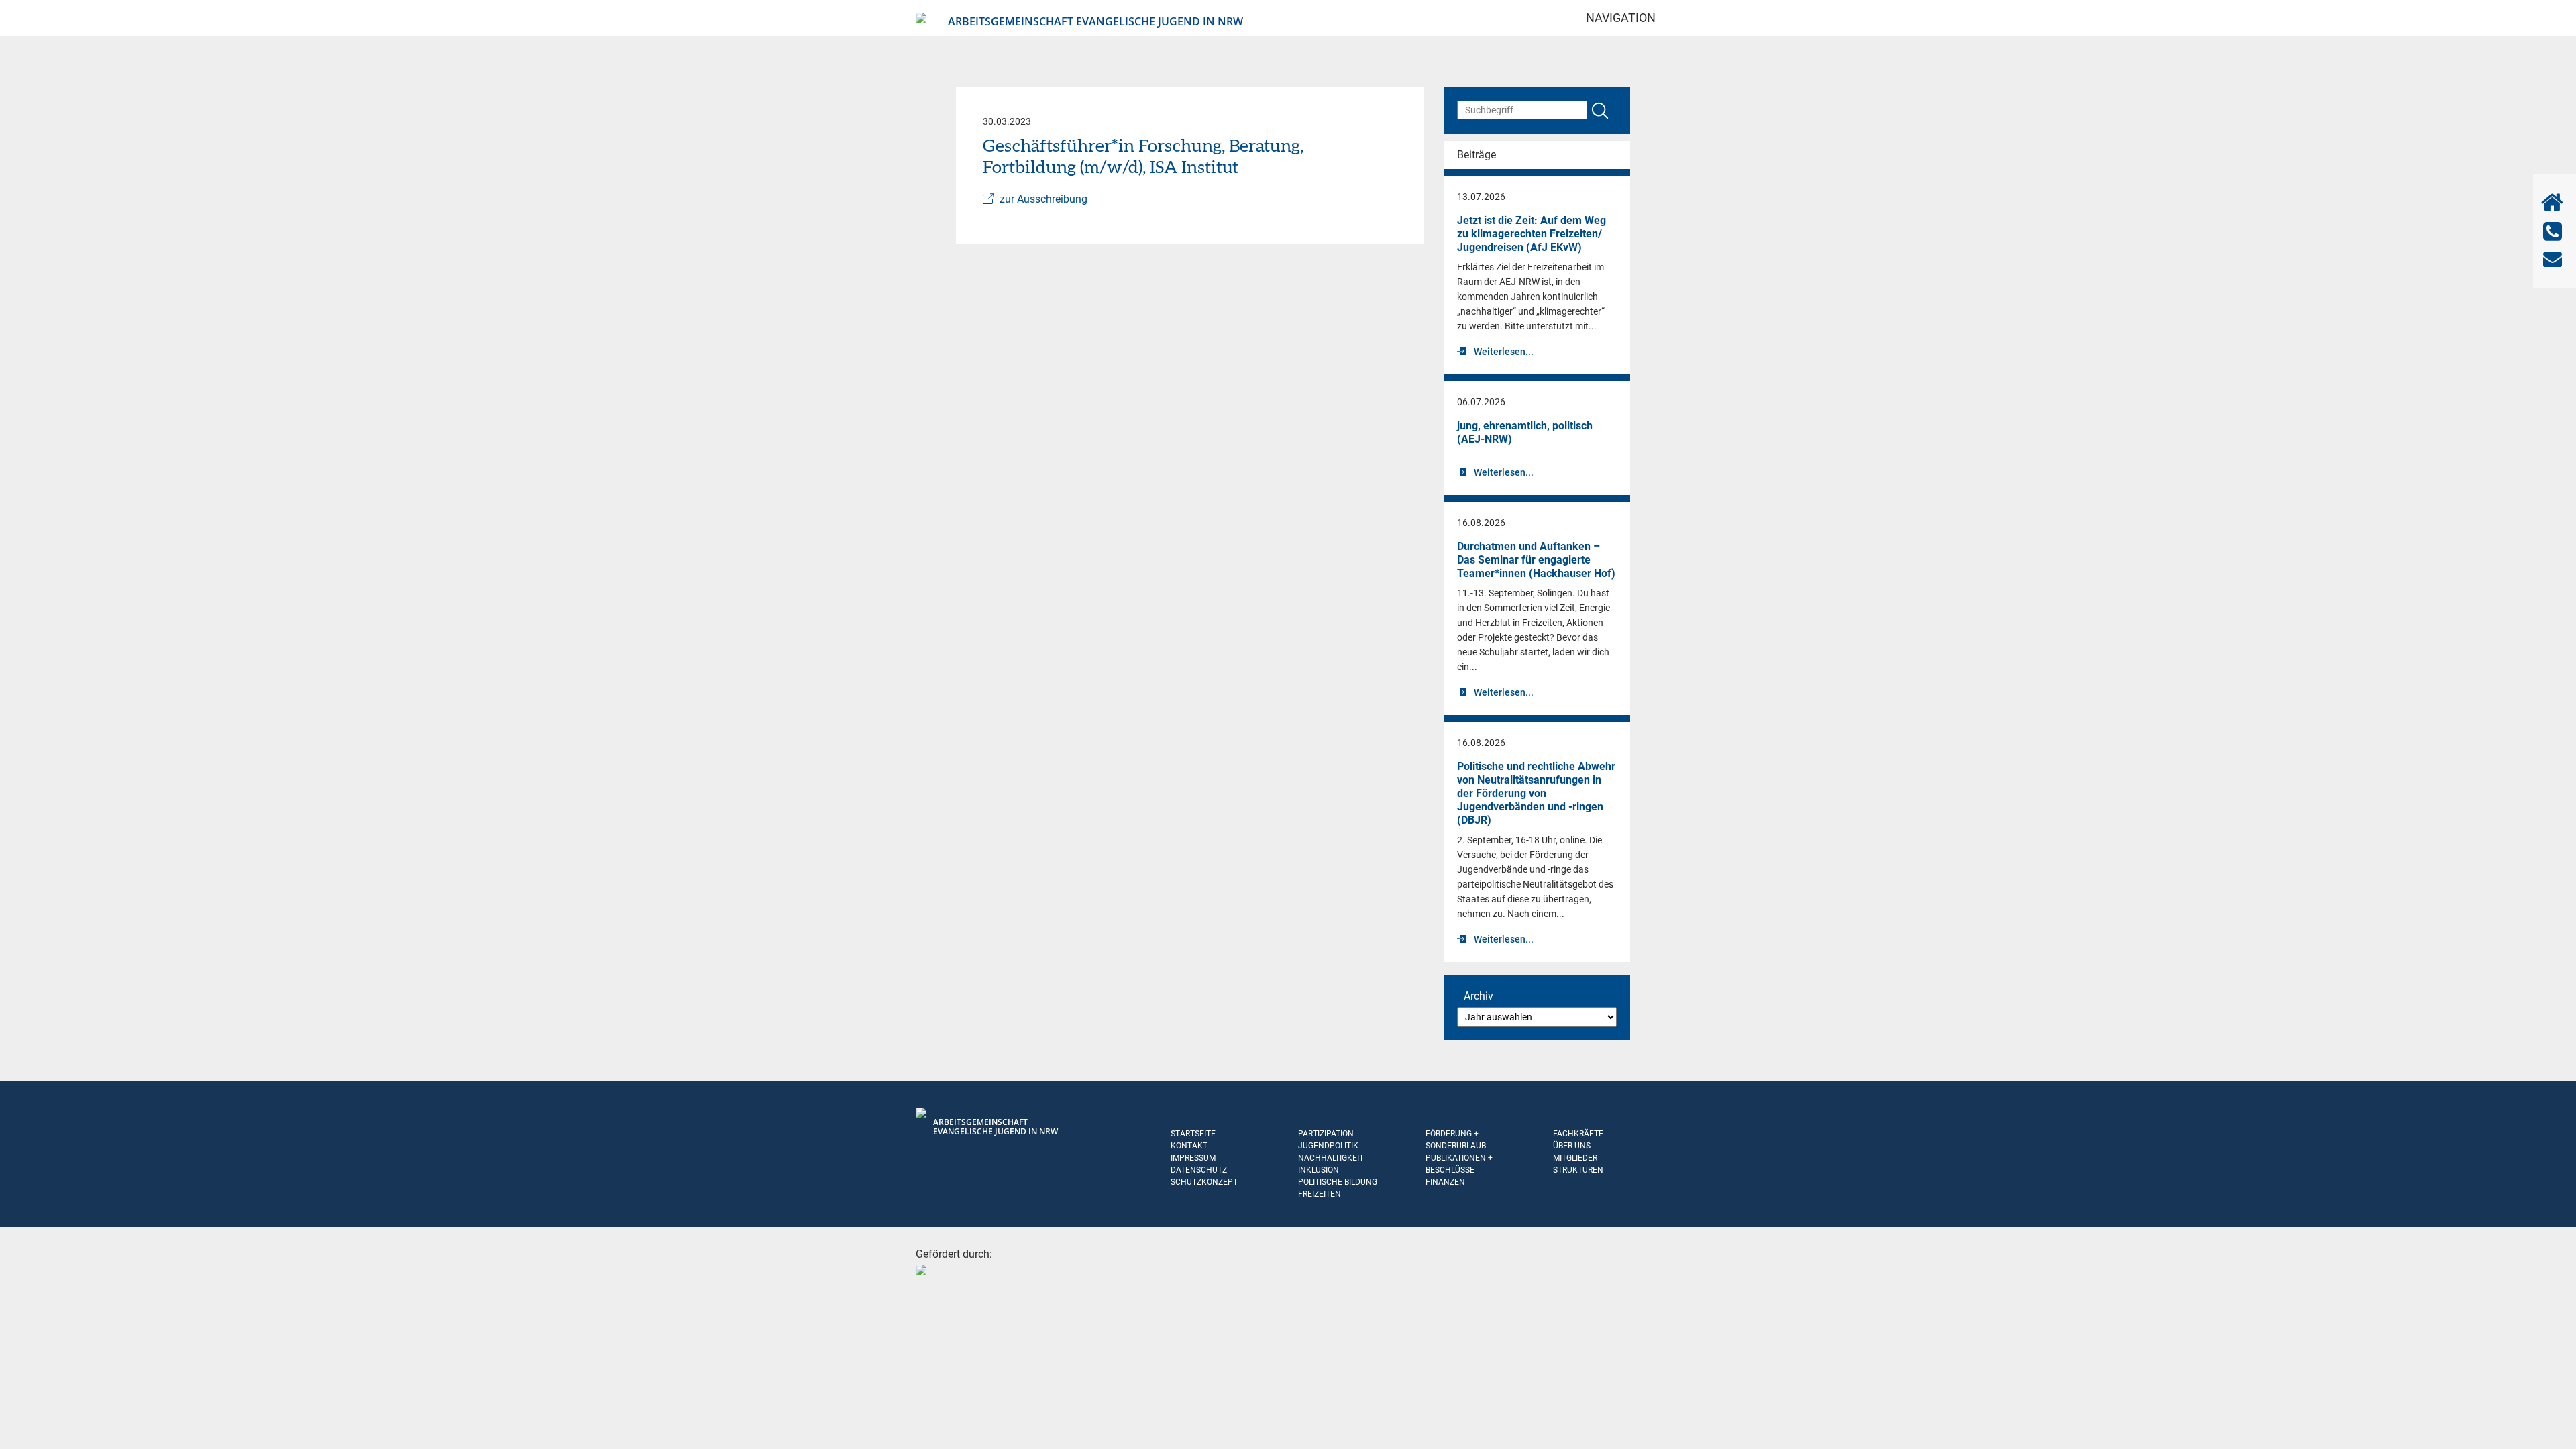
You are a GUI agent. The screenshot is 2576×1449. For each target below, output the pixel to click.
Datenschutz (1199, 1170)
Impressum (1193, 1158)
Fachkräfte (1578, 1134)
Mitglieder (1575, 1158)
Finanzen (1445, 1182)
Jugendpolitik (1328, 1146)
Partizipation (1326, 1134)
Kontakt (1189, 1146)
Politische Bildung (1338, 1182)
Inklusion (1319, 1170)
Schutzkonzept (1204, 1182)
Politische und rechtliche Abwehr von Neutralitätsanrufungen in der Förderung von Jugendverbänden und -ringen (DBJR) (1536, 793)
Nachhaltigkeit (1331, 1158)
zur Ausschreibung (1043, 199)
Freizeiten (1320, 1194)
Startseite (1193, 1134)
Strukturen (1578, 1170)
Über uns (1572, 1146)
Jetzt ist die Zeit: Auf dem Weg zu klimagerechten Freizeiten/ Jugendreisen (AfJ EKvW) (1532, 234)
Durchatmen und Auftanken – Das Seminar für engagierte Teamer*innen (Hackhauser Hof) (1536, 560)
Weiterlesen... (1504, 352)
